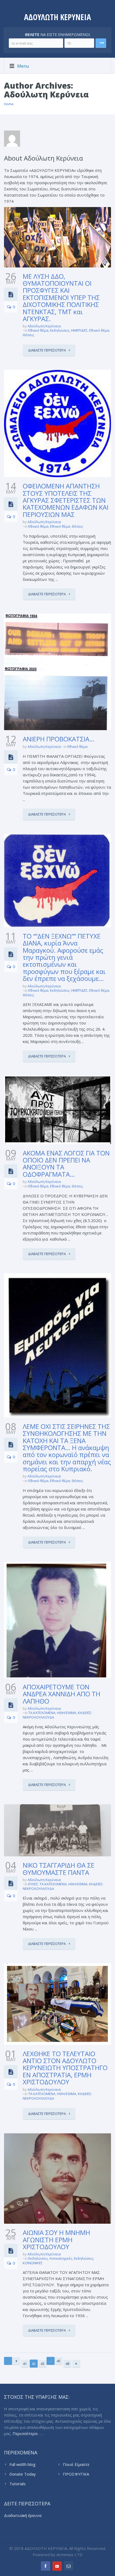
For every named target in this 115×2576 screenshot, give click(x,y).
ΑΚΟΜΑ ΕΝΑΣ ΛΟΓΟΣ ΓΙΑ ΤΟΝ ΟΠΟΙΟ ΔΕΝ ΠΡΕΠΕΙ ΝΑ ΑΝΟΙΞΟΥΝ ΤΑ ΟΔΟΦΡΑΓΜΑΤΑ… (66, 1164)
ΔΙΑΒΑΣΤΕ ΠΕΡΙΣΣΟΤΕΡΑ (47, 350)
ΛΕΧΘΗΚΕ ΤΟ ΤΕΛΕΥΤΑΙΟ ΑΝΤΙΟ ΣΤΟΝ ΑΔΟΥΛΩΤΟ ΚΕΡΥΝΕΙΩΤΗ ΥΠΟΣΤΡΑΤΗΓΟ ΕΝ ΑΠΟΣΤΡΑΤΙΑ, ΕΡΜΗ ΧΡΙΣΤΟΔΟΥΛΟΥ (65, 2068)
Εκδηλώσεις (60, 330)
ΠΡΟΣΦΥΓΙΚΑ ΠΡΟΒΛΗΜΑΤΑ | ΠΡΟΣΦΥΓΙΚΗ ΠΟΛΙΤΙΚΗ (87, 2474)
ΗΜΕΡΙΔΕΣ (79, 330)
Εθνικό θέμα (38, 330)
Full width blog (22, 2464)
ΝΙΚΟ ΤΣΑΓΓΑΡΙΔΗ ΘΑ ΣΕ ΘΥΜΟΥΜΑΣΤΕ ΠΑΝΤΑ (59, 1869)
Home (9, 104)
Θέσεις (28, 335)
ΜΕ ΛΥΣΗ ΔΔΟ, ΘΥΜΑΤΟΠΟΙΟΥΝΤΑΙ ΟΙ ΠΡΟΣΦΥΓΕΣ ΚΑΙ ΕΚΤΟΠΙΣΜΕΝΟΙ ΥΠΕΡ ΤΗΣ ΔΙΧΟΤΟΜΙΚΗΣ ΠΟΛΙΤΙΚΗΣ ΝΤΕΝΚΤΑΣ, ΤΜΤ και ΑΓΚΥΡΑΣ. (61, 297)
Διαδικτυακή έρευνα (23, 2515)
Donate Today (23, 2474)
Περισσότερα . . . (28, 2433)
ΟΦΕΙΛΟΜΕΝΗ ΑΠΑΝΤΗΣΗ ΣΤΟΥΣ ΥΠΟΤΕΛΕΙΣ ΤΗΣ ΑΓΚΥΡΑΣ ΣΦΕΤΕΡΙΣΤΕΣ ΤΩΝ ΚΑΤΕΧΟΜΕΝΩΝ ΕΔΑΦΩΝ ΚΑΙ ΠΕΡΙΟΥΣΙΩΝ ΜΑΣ (66, 500)
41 (25, 2364)
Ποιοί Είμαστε (76, 2464)
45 (59, 2361)
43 (43, 2364)
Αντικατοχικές (61, 2258)
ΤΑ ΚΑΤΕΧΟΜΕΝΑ (42, 1713)
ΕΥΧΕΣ (33, 1884)
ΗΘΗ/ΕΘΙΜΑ (67, 1713)
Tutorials (18, 2484)
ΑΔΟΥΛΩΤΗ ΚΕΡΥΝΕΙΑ (57, 17)
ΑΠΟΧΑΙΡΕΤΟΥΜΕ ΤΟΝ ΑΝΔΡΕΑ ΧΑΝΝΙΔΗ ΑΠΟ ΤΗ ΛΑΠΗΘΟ (62, 1694)
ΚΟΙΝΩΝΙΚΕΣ (33, 2263)
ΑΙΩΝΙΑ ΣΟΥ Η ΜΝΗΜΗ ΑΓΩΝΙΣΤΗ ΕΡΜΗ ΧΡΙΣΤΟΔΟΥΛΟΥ (56, 2240)
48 (67, 2364)
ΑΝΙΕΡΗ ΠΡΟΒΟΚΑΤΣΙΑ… (59, 739)
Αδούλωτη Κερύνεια (44, 326)
